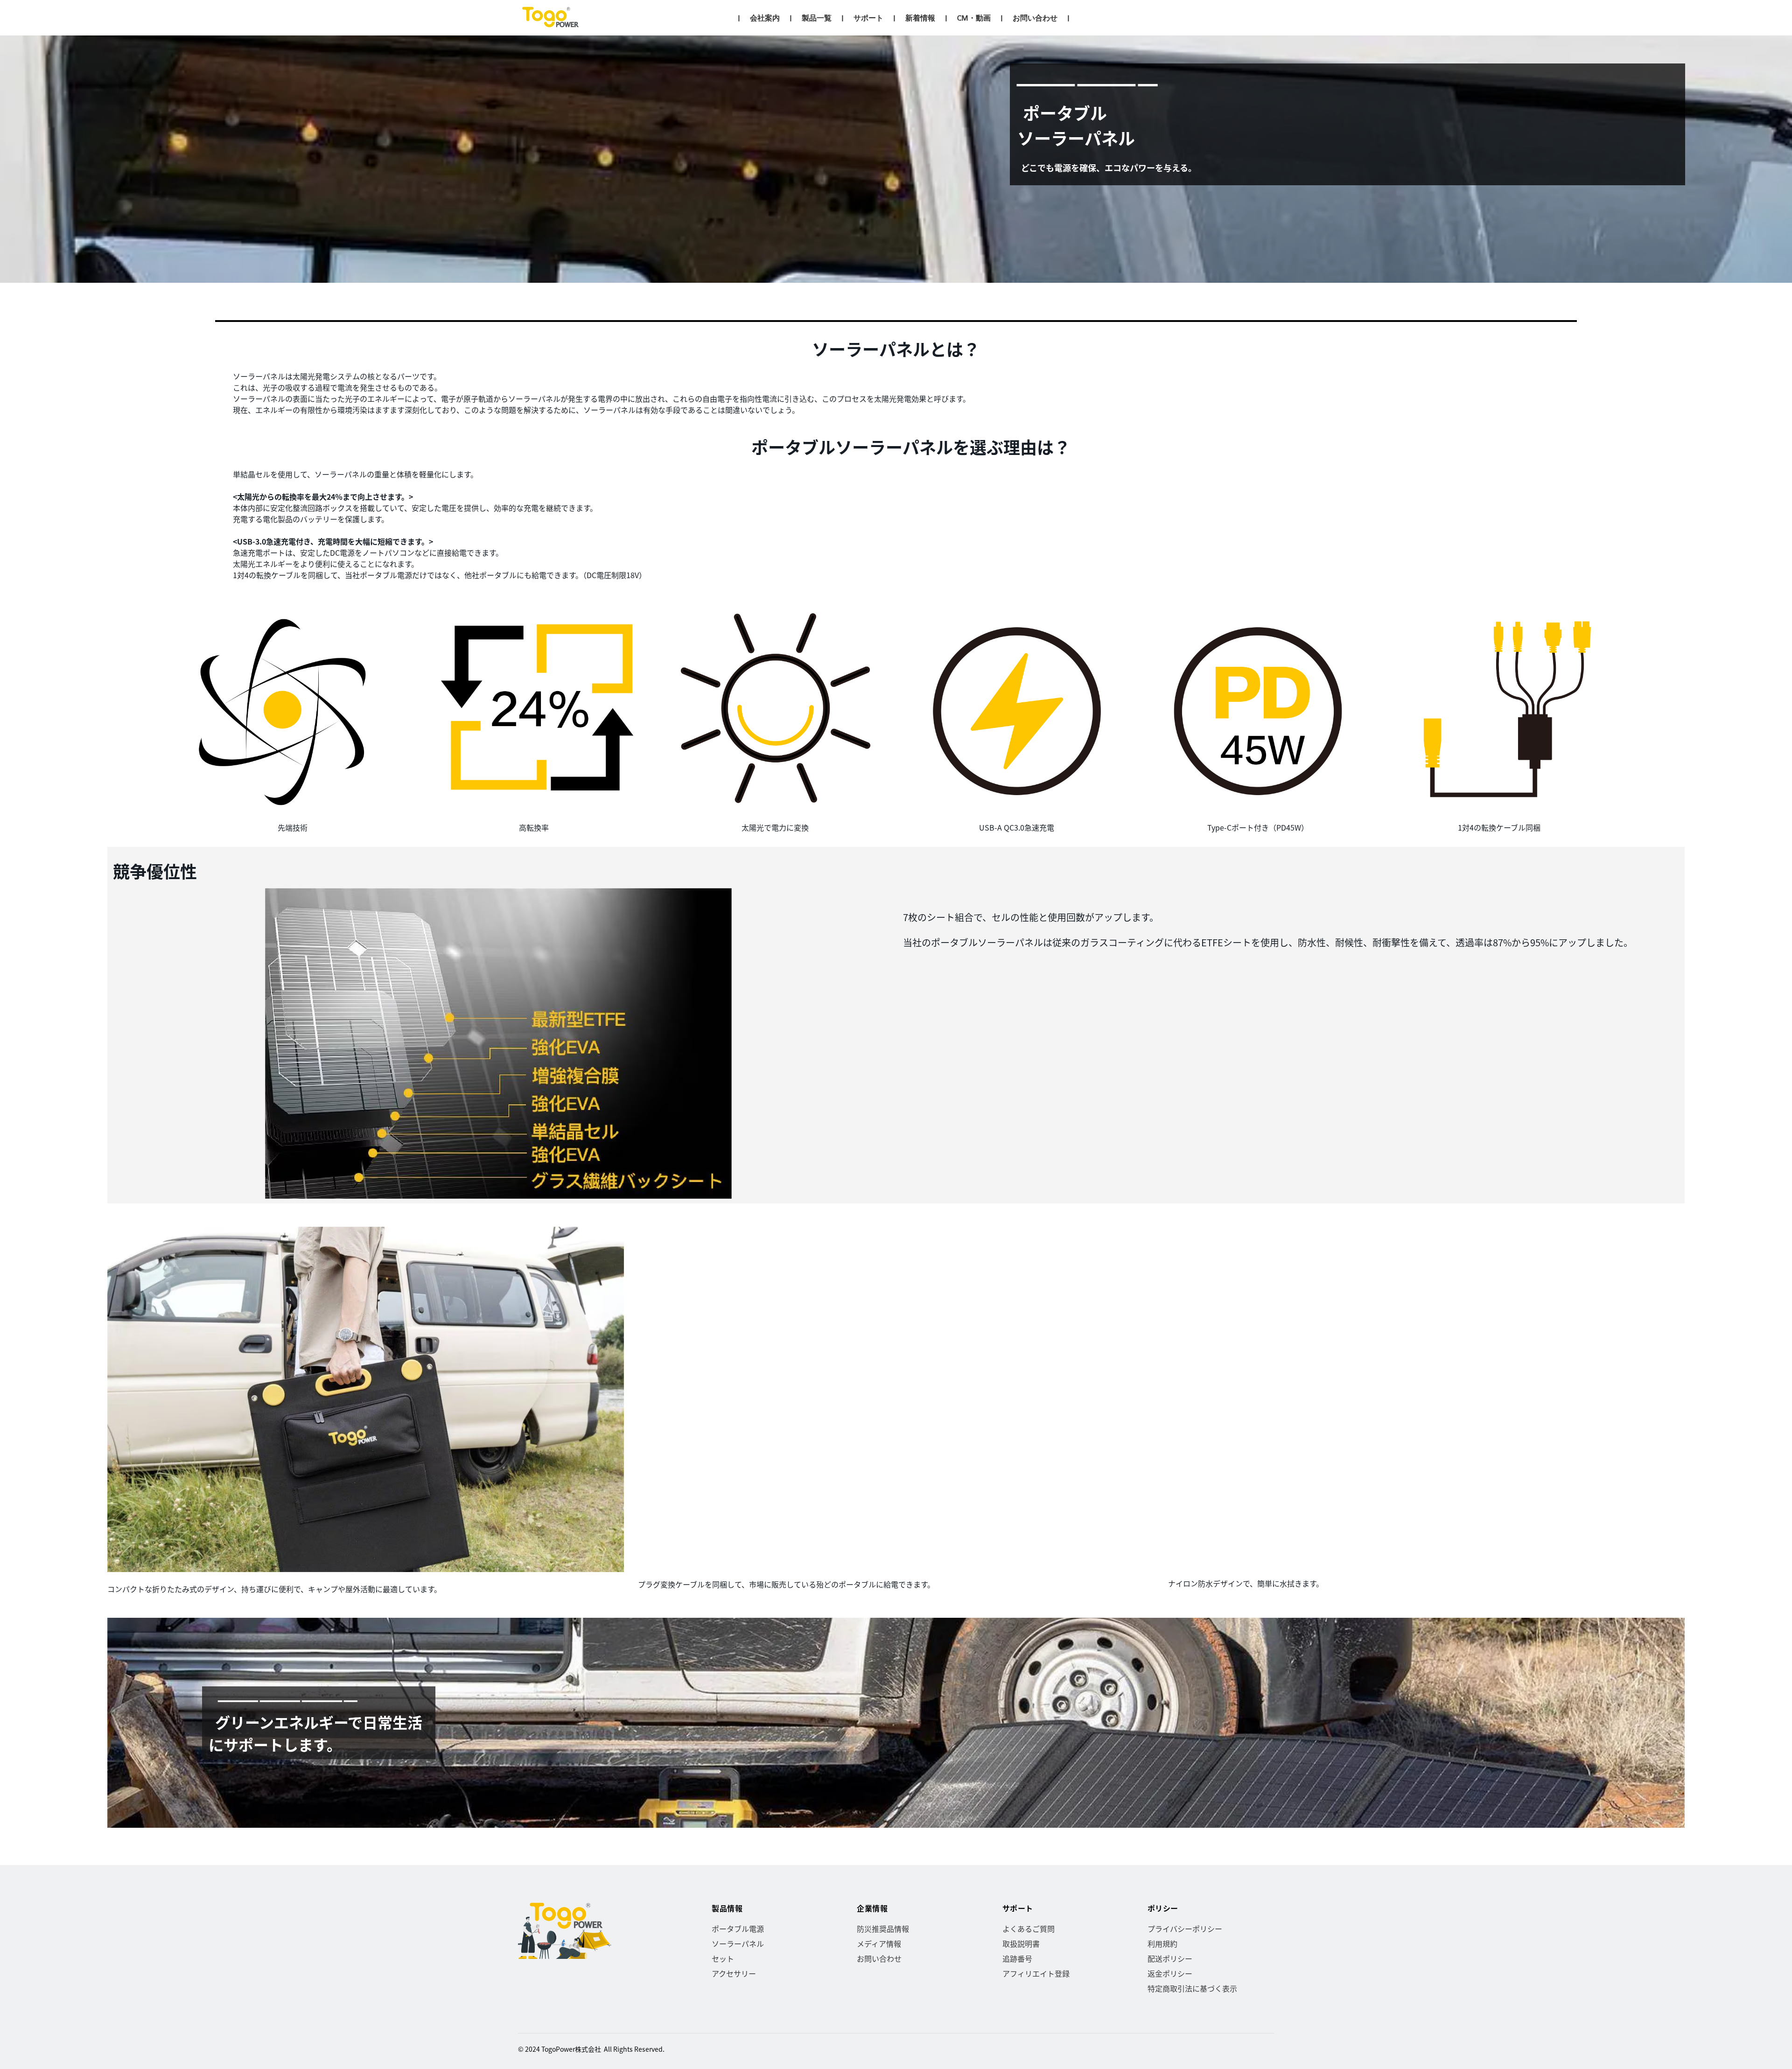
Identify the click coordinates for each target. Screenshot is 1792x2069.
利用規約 (1162, 1943)
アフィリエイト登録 (1036, 1973)
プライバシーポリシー (1185, 1929)
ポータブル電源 (738, 1929)
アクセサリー (734, 1973)
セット (723, 1958)
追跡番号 (1017, 1958)
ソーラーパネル (738, 1943)
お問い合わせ (879, 1958)
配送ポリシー (1170, 1958)
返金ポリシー (1170, 1973)
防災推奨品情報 (883, 1929)
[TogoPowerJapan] (552, 18)
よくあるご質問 (1029, 1929)
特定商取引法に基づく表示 (1192, 1988)
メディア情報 (879, 1943)
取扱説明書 (1021, 1943)
